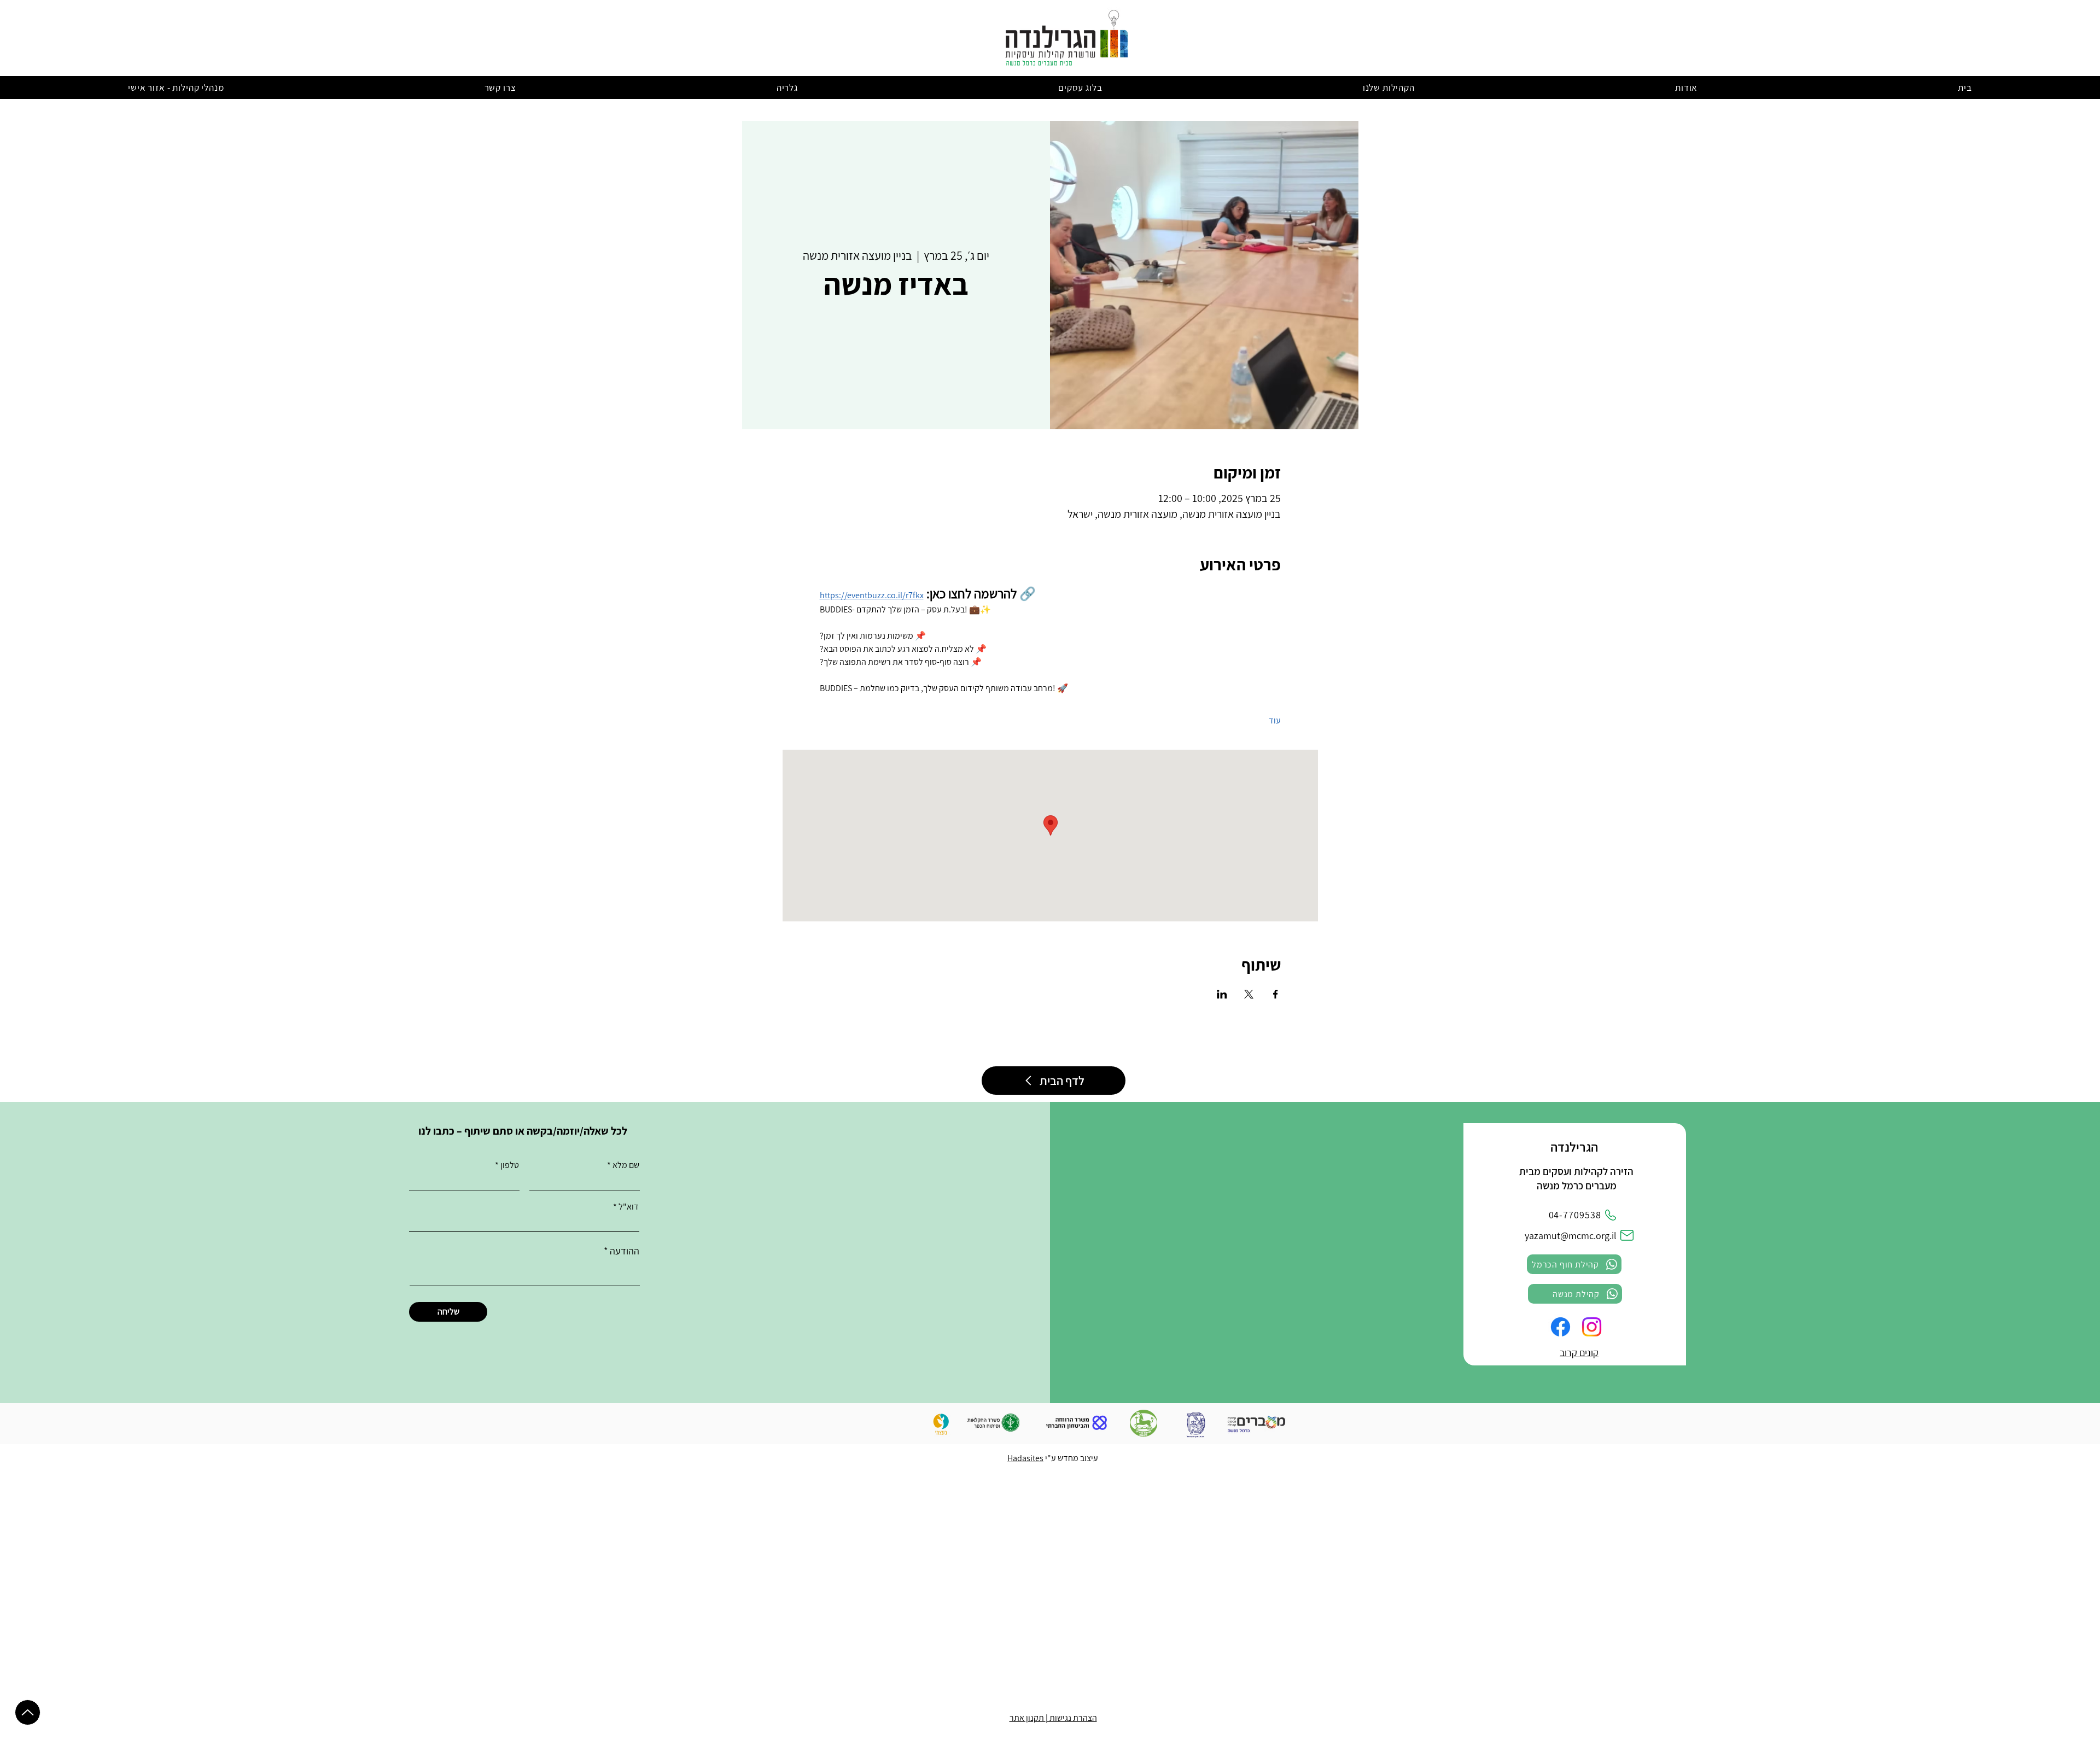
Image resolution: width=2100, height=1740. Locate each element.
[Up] (28, 1712)
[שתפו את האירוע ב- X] (1249, 994)
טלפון (510, 1165)
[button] (1686, 87)
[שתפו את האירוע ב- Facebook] (1276, 994)
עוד (1275, 720)
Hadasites (1025, 1458)
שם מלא (626, 1165)
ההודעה (625, 1251)
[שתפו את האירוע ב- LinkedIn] (1222, 994)
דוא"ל (629, 1207)
